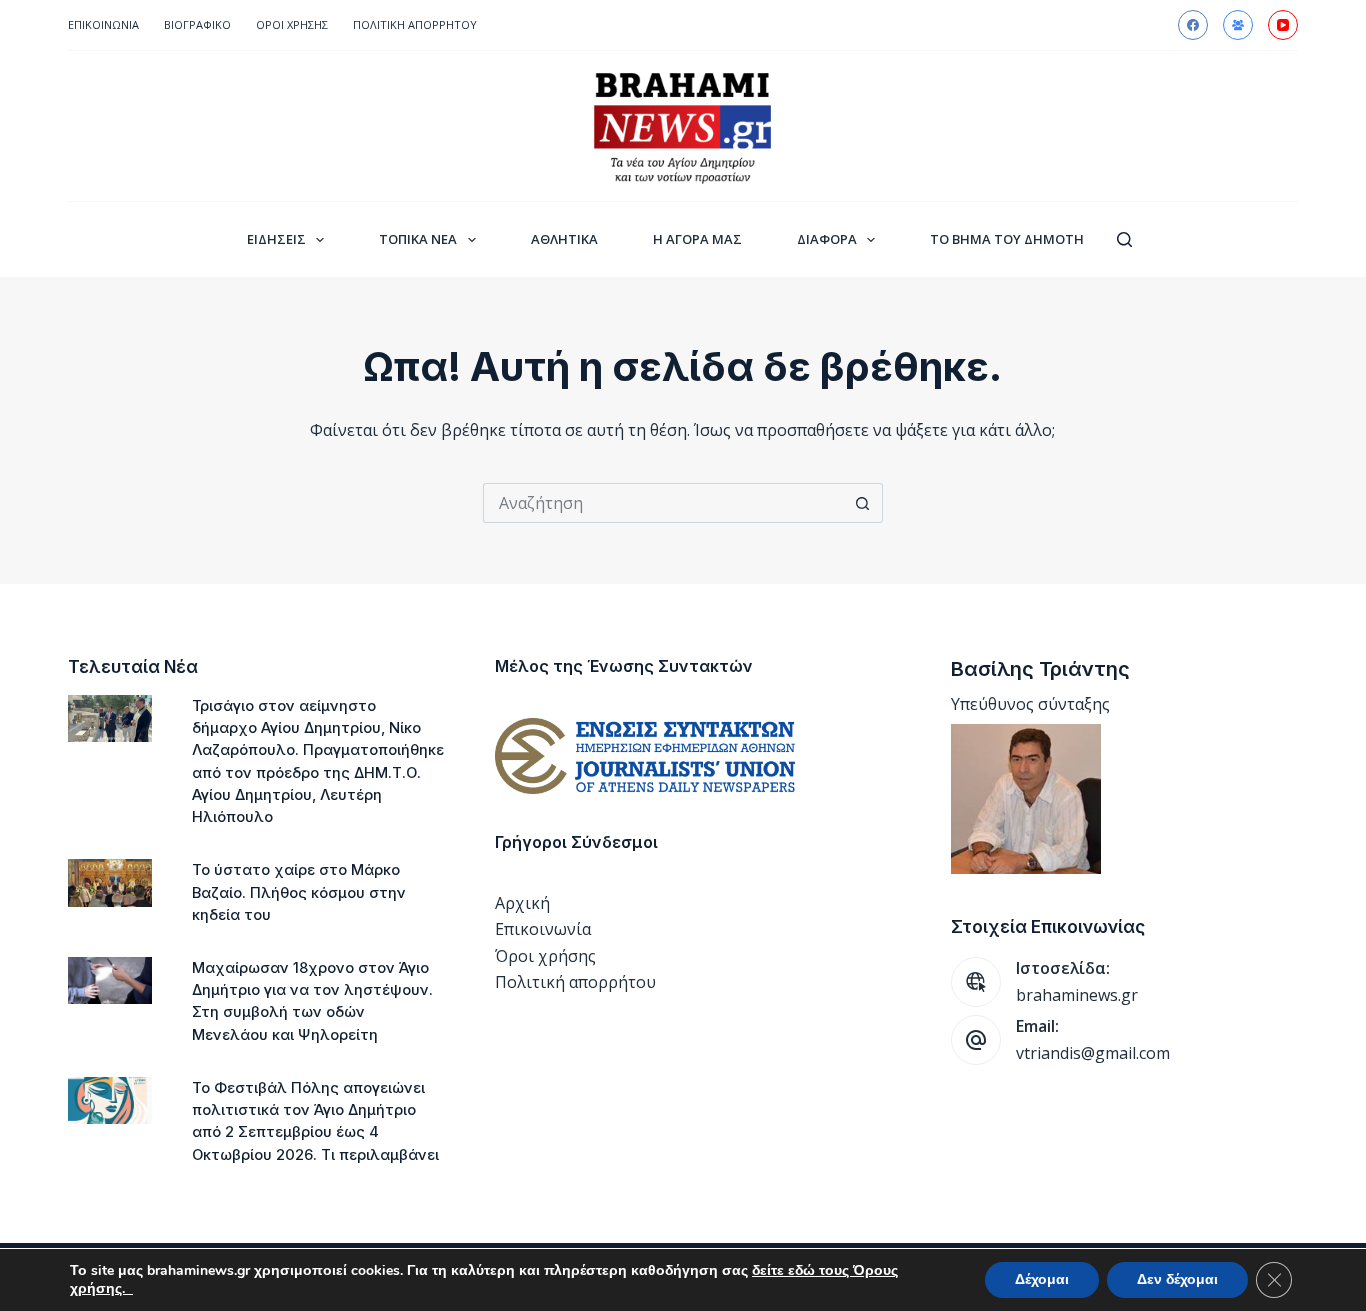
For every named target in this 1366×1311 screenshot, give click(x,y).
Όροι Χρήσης (292, 24)
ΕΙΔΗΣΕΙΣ (276, 239)
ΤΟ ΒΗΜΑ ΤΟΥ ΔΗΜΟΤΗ (1007, 239)
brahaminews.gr (1077, 995)
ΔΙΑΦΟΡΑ (827, 239)
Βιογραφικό (197, 24)
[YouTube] (1283, 25)
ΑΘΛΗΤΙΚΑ (564, 239)
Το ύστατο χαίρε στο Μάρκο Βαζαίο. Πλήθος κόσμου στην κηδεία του (299, 892)
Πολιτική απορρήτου (415, 24)
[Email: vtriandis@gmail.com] (976, 1040)
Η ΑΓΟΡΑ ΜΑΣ (697, 239)
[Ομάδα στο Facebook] (1238, 25)
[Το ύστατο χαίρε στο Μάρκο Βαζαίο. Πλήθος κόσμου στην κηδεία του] (110, 882)
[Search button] (863, 503)
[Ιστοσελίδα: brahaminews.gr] (976, 982)
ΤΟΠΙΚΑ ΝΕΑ (418, 239)
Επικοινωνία (103, 24)
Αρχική (522, 903)
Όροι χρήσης (545, 956)
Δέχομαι (1042, 1279)
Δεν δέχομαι (1177, 1279)
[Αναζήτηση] (1124, 239)
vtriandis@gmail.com (1093, 1053)
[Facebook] (1193, 25)
